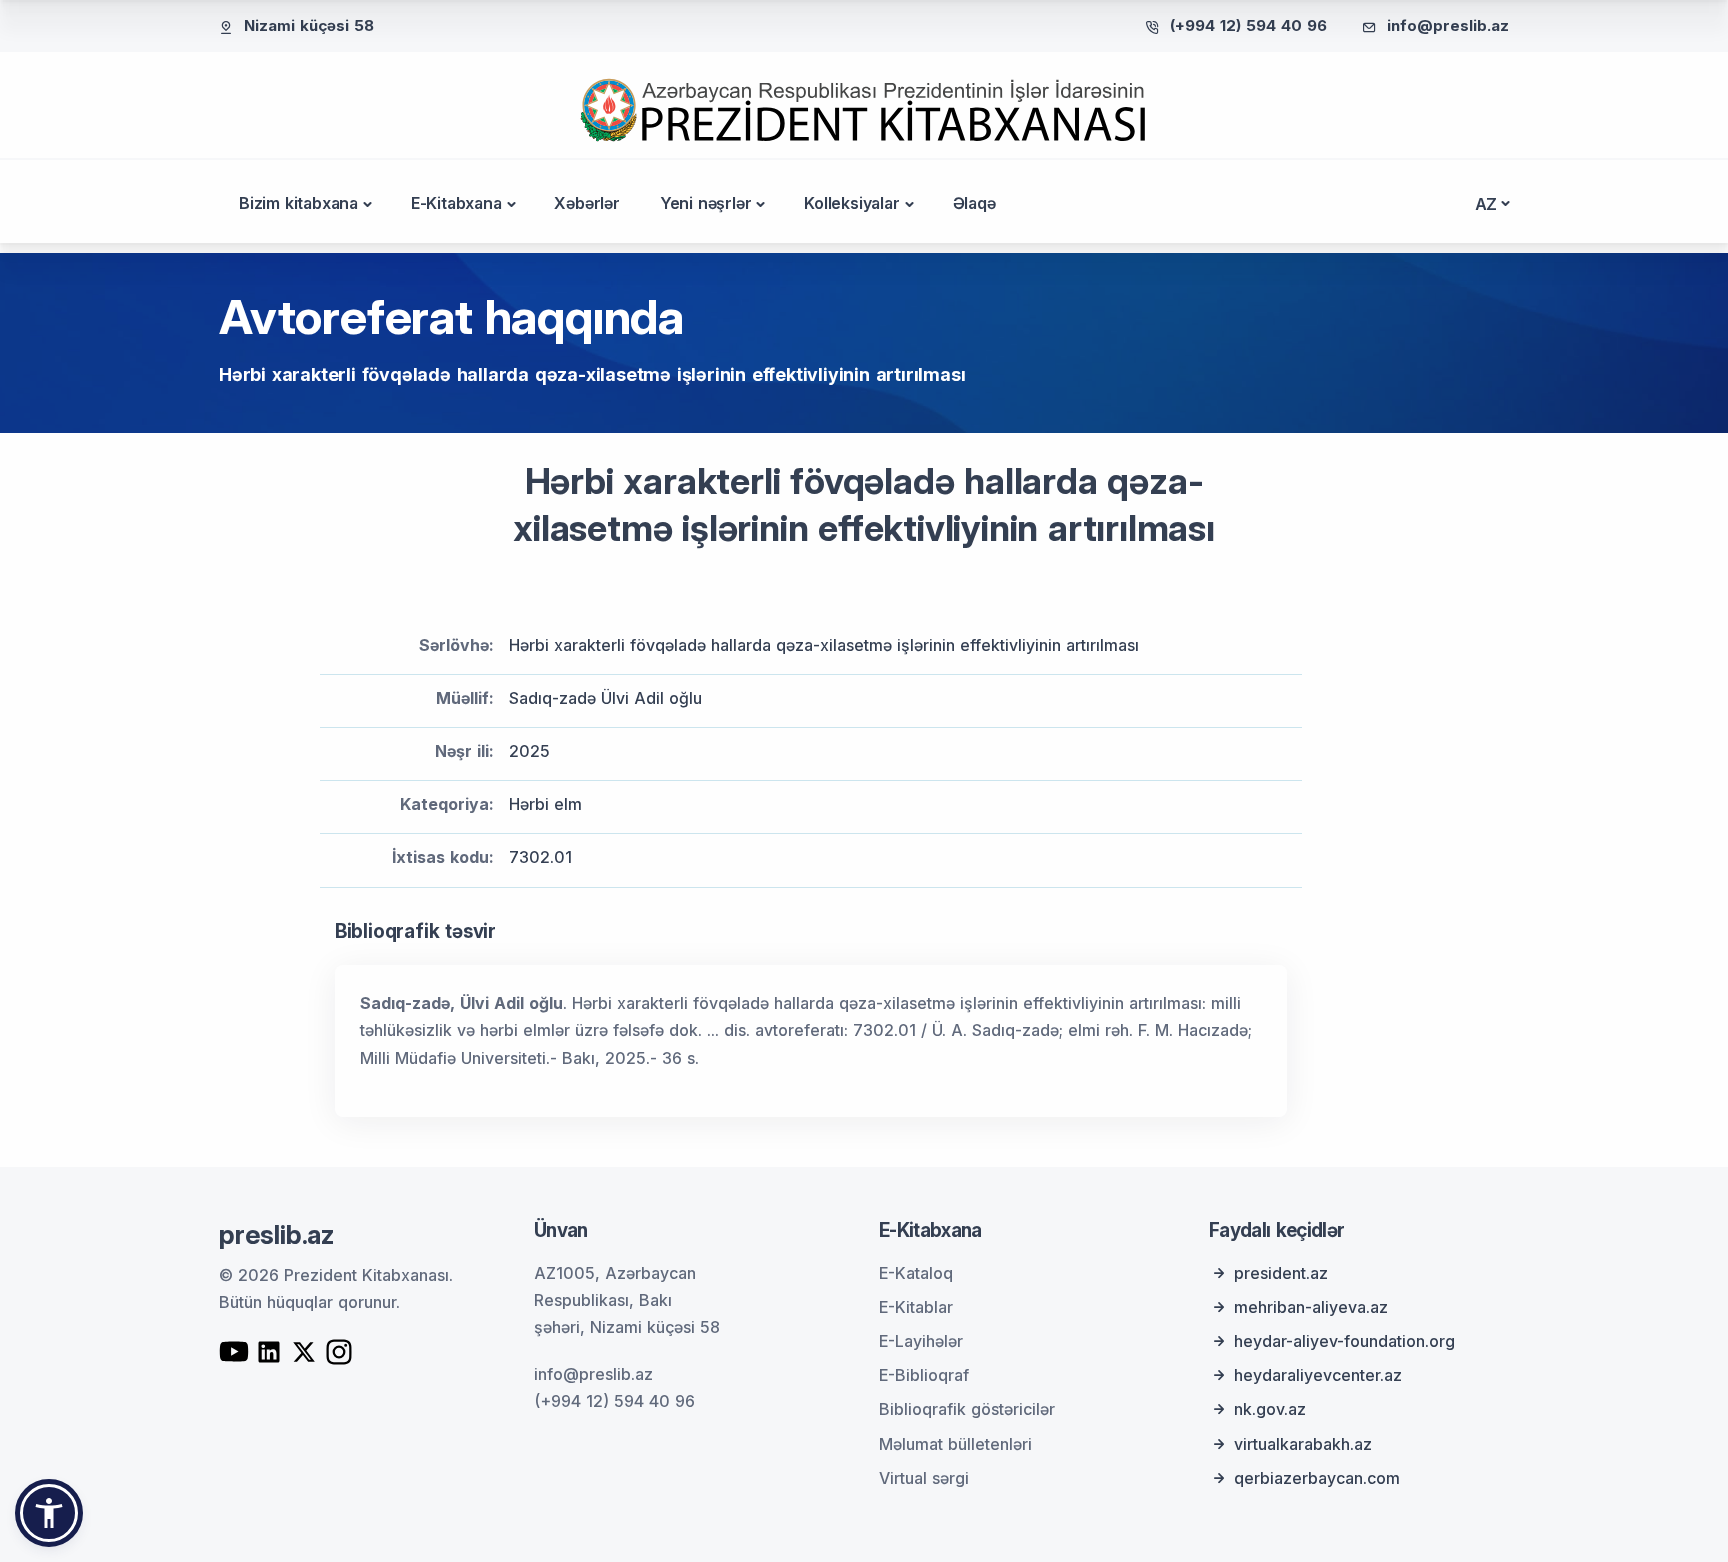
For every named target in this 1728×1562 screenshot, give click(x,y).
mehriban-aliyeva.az (1311, 1307)
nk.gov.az (1270, 1409)
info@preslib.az (1448, 25)
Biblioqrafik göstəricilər (967, 1409)
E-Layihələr (921, 1341)
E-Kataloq (916, 1273)
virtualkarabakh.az (1303, 1444)
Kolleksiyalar (851, 203)
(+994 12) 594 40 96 (1248, 25)
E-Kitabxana (456, 203)
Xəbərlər (586, 203)
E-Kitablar (916, 1307)
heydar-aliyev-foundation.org (1344, 1341)
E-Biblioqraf (924, 1375)
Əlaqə (974, 203)
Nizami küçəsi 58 (309, 25)
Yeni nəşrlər (706, 203)
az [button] (1486, 204)
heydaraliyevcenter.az (1318, 1375)
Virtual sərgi (924, 1478)
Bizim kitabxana (298, 203)
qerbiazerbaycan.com (1317, 1478)
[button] (49, 1513)
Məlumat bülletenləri (955, 1444)
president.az (1281, 1273)
